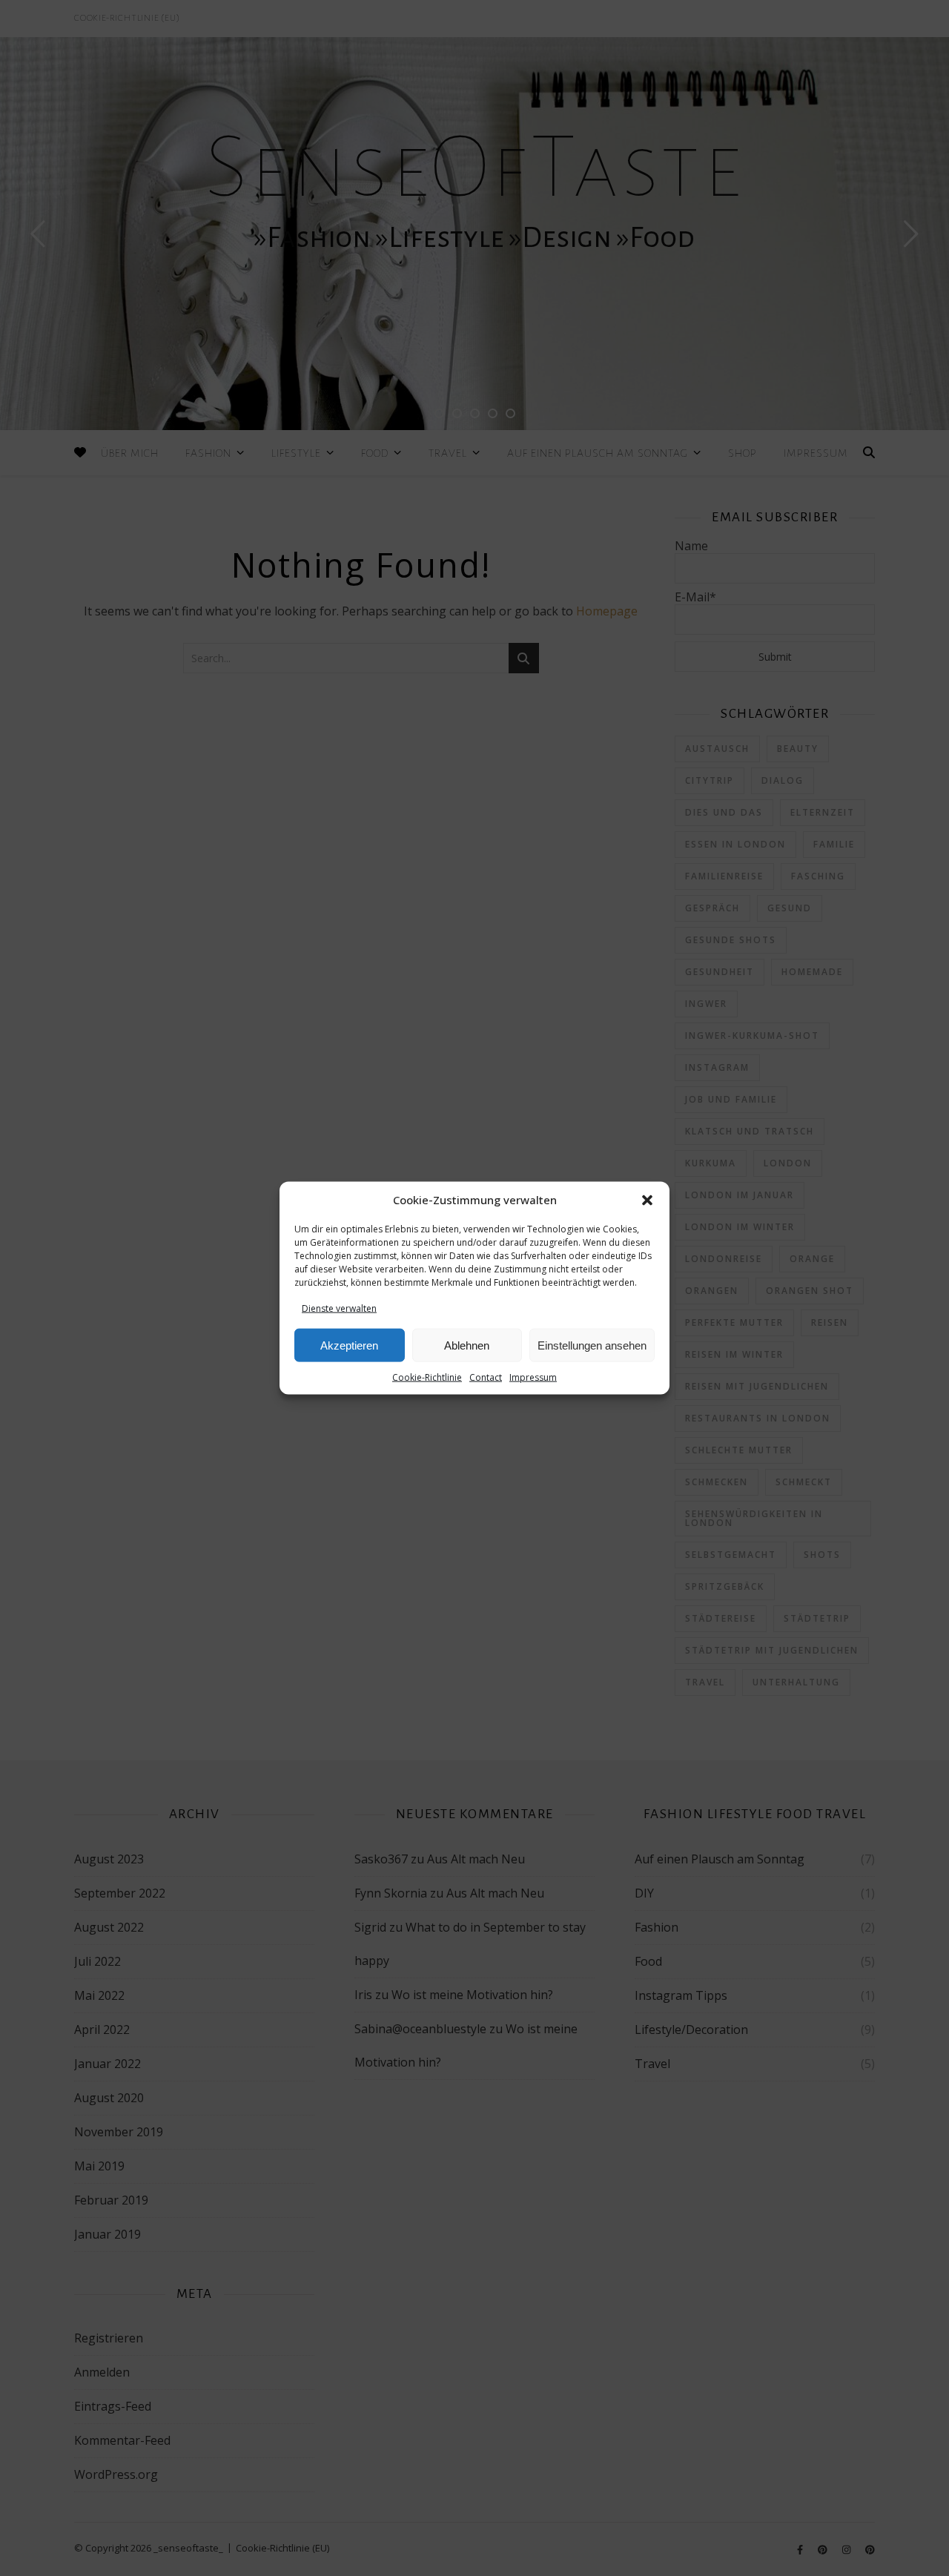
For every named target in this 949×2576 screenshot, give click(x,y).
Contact (486, 1377)
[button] (647, 1201)
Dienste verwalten (339, 1308)
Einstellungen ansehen (592, 1345)
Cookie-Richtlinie (427, 1377)
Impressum (533, 1377)
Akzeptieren (349, 1345)
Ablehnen (467, 1345)
